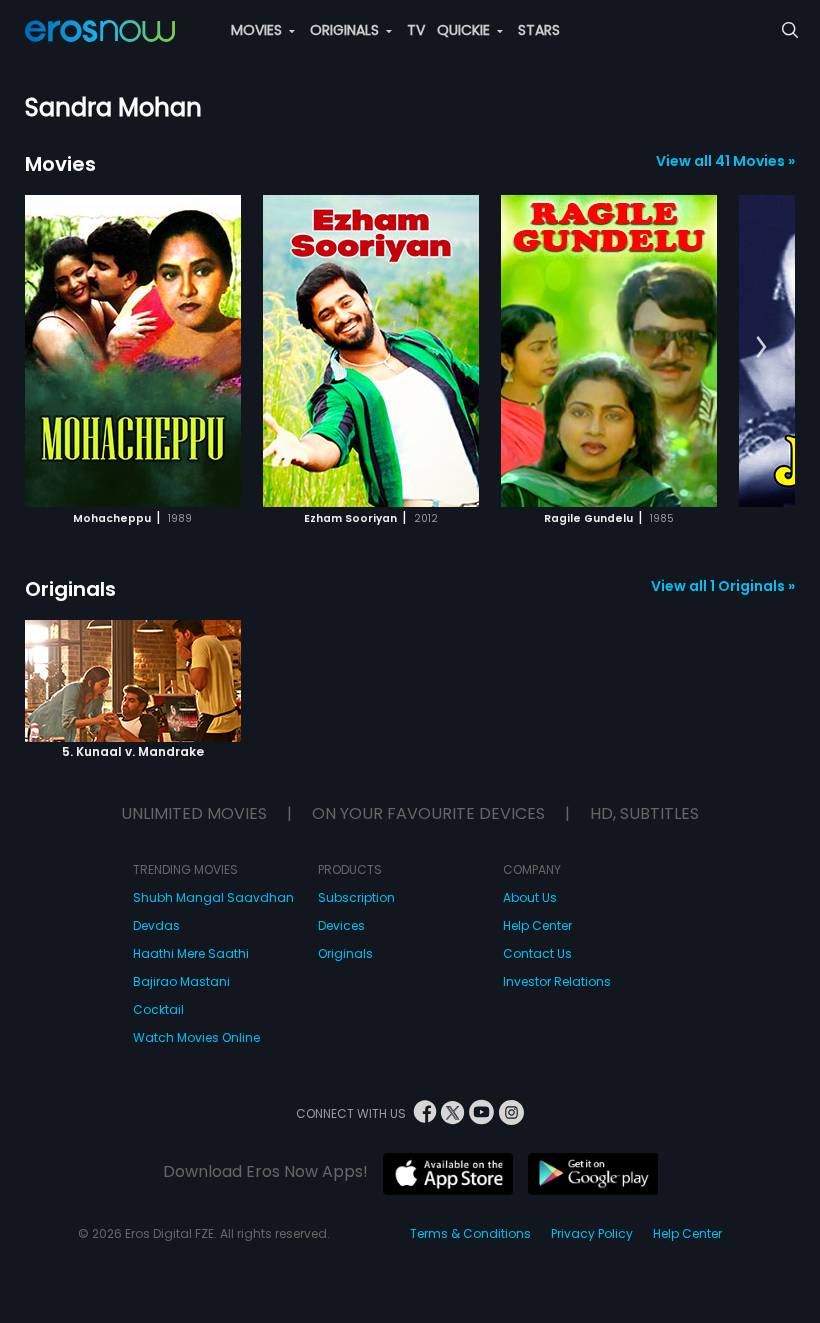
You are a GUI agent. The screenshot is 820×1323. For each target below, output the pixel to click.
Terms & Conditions (470, 1233)
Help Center (537, 925)
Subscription (356, 897)
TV (416, 30)
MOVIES (258, 30)
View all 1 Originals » (723, 586)
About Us (530, 897)
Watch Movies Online (196, 1037)
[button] (761, 348)
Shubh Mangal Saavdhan (213, 897)
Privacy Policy (592, 1233)
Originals (70, 589)
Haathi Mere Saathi (191, 953)
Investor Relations (557, 981)
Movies (60, 164)
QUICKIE (465, 30)
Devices (341, 925)
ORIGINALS (346, 30)
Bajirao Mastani (181, 981)
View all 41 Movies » (725, 161)
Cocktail (158, 1009)
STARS (539, 30)
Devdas (156, 925)
